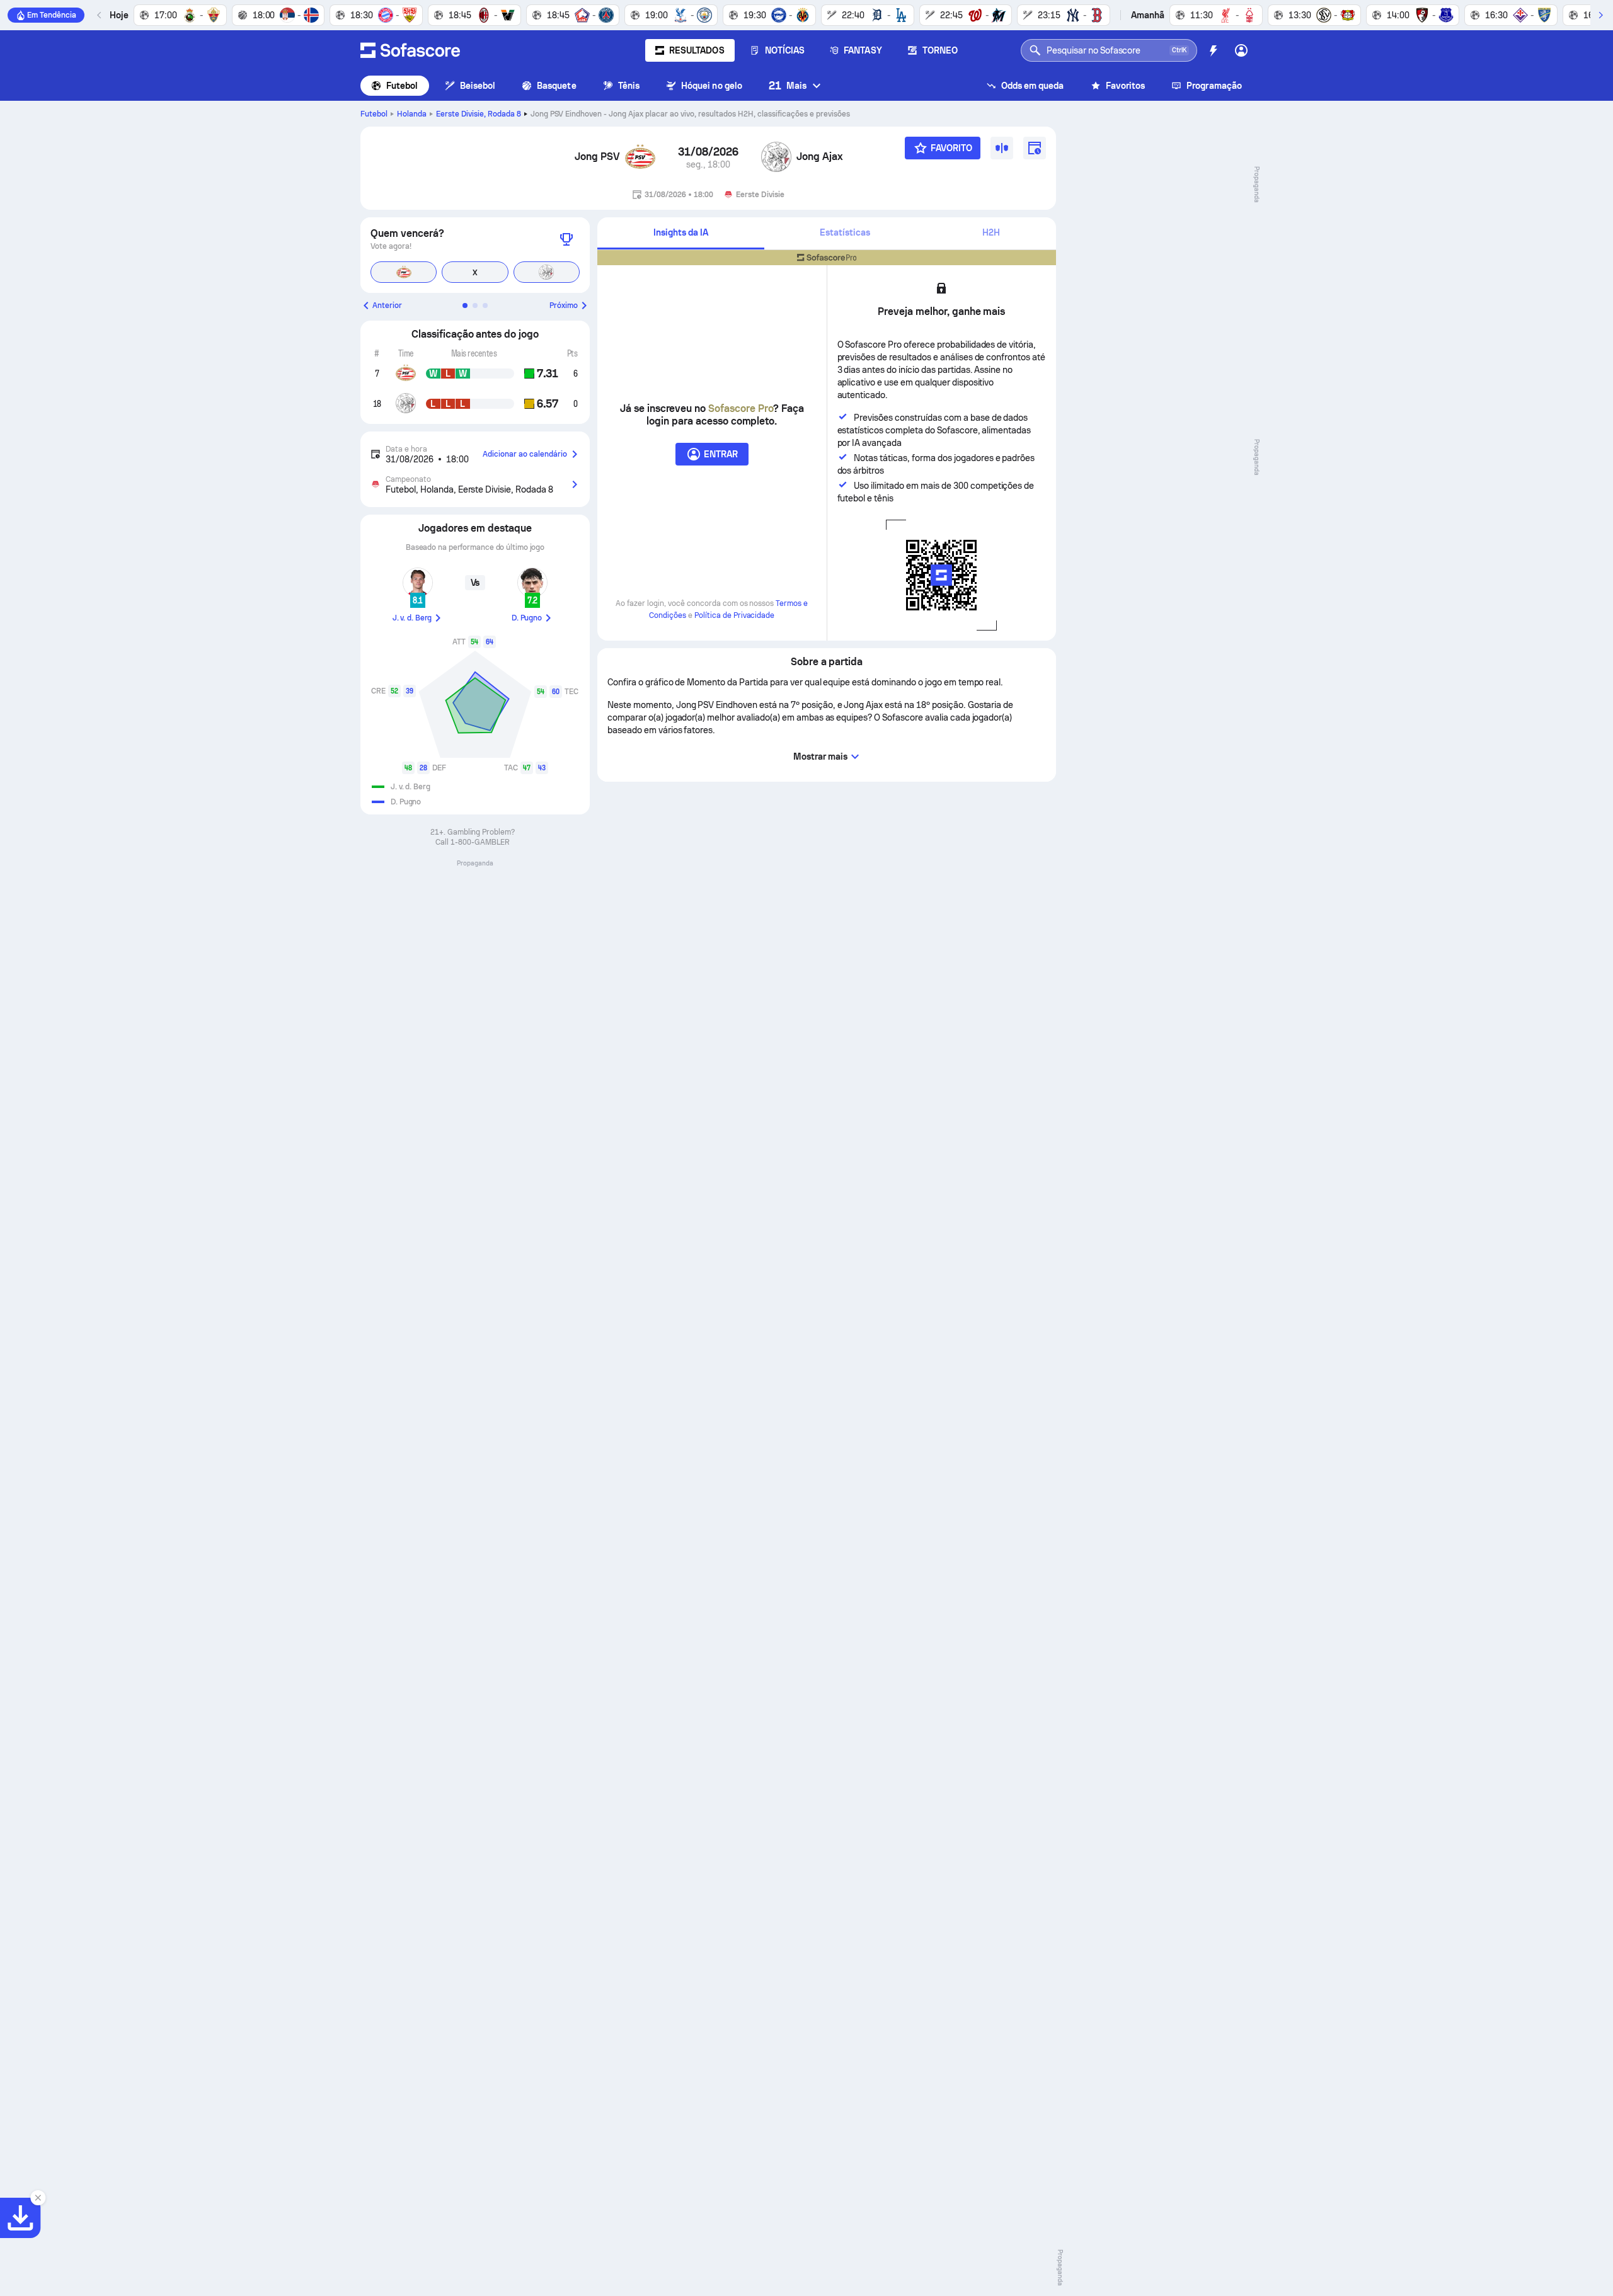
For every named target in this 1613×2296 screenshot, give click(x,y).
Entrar (721, 454)
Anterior (387, 306)
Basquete (557, 86)
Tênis (629, 86)
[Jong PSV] (640, 157)
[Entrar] (1241, 50)
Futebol (402, 86)
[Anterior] (100, 15)
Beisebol (478, 86)
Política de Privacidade (734, 615)
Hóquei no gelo (712, 86)
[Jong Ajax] (776, 157)
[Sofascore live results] (410, 50)
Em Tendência (52, 15)
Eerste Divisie (479, 114)
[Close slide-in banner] (38, 2198)
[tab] (681, 233)
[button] (465, 306)
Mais (788, 85)
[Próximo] (1600, 15)
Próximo (564, 306)
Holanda (412, 114)
